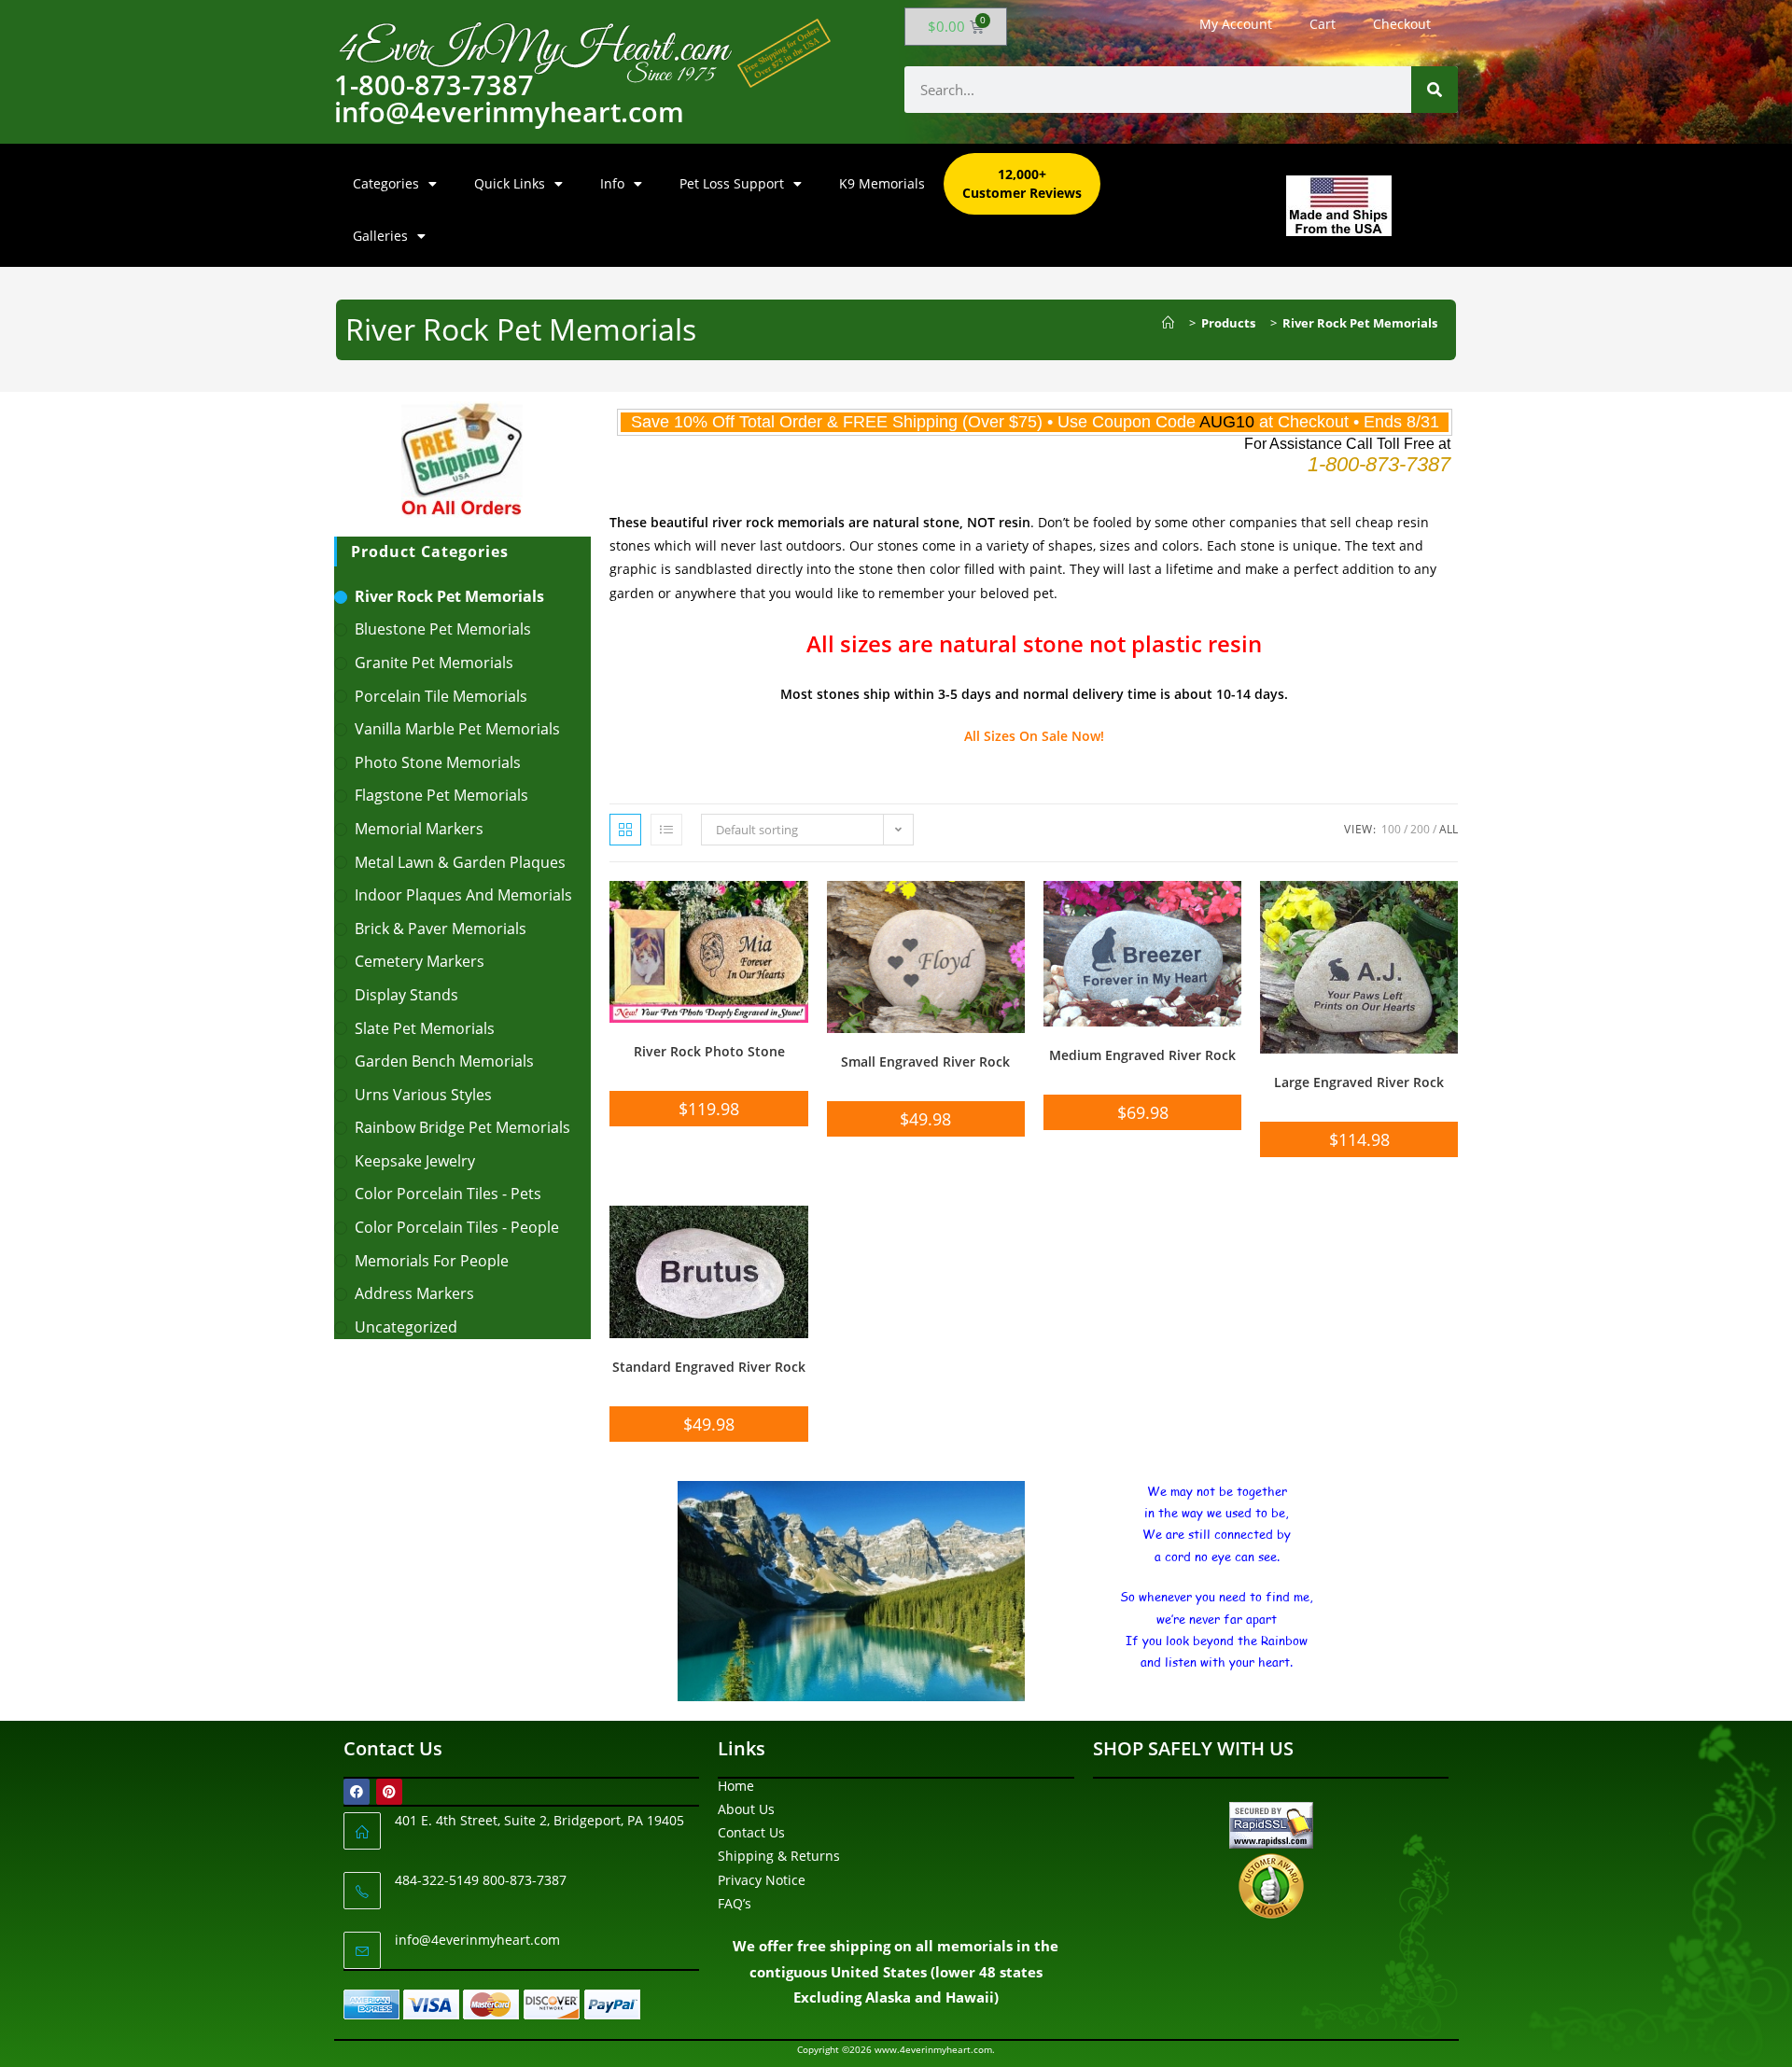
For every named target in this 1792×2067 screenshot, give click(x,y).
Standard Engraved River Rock (709, 1367)
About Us (746, 1809)
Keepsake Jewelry (415, 1161)
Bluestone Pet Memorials (443, 629)
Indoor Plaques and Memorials (463, 895)
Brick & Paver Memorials (441, 929)
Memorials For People (432, 1261)
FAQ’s (735, 1903)
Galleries (380, 236)
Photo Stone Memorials (438, 762)
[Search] (1435, 90)
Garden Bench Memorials (444, 1061)
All (1449, 829)
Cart (1323, 24)
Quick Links (510, 183)
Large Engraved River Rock (1359, 1082)
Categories (386, 183)
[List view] (666, 830)
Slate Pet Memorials (425, 1028)
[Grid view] (625, 830)
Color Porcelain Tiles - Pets (448, 1194)
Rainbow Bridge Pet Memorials (462, 1127)
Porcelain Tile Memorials (441, 696)
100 (1391, 829)
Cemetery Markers (420, 961)
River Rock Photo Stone (709, 1051)
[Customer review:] (1271, 1885)
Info (612, 183)
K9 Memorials (882, 183)
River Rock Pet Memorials (1360, 323)
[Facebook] (357, 1792)
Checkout (1402, 24)
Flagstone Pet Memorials (441, 795)
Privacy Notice (762, 1880)
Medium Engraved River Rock (1142, 1055)
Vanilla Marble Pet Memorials (457, 729)
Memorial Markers (419, 829)
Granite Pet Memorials (434, 663)
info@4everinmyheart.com (477, 1940)
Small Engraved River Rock (925, 1061)
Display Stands (406, 995)
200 (1420, 829)
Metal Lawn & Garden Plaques (460, 862)
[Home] (1173, 323)
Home (736, 1786)
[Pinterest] (389, 1792)
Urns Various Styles (423, 1095)
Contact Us (751, 1832)
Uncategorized (406, 1327)
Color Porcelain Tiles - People (457, 1227)
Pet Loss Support (732, 183)
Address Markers (414, 1293)
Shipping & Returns (779, 1856)
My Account (1236, 24)
